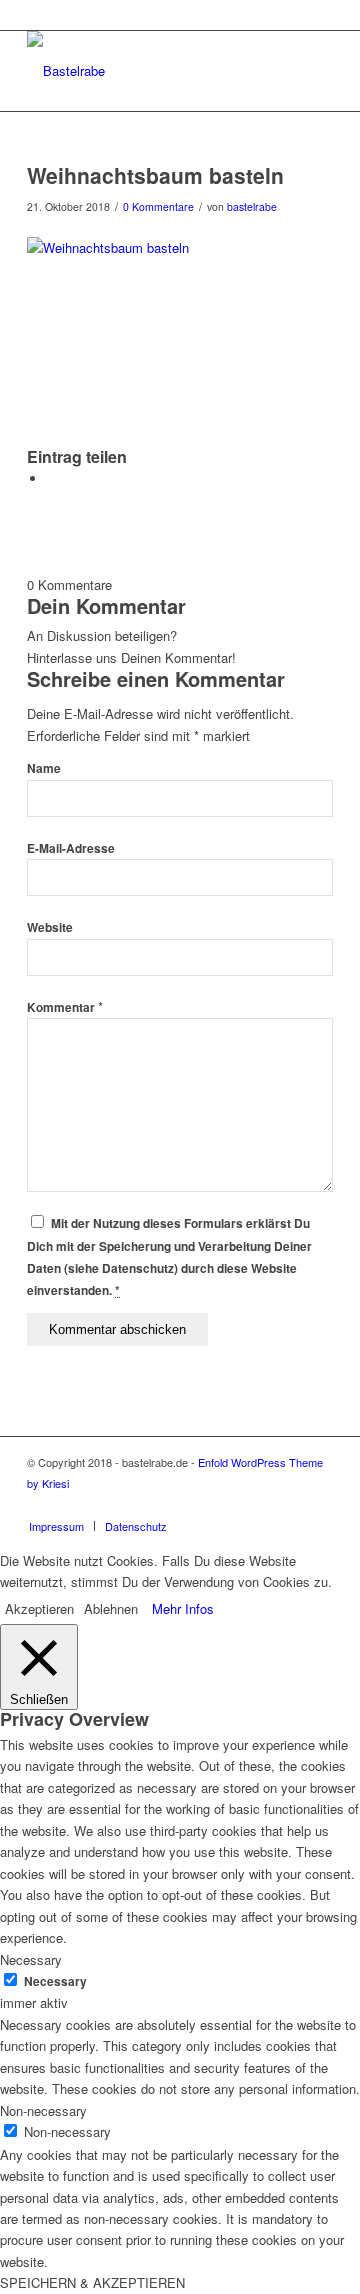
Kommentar (65, 1007)
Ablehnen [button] (111, 1608)
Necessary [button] (31, 1959)
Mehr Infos (183, 1608)
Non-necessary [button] (43, 2110)
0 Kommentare (158, 206)
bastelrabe (252, 206)
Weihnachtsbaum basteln (155, 175)
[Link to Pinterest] (318, 1505)
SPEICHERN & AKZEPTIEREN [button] (92, 2282)
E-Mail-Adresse (71, 848)
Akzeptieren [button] (39, 1608)
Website (50, 927)
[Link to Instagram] (288, 1505)
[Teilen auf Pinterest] (52, 478)
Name (44, 768)
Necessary (55, 1981)
